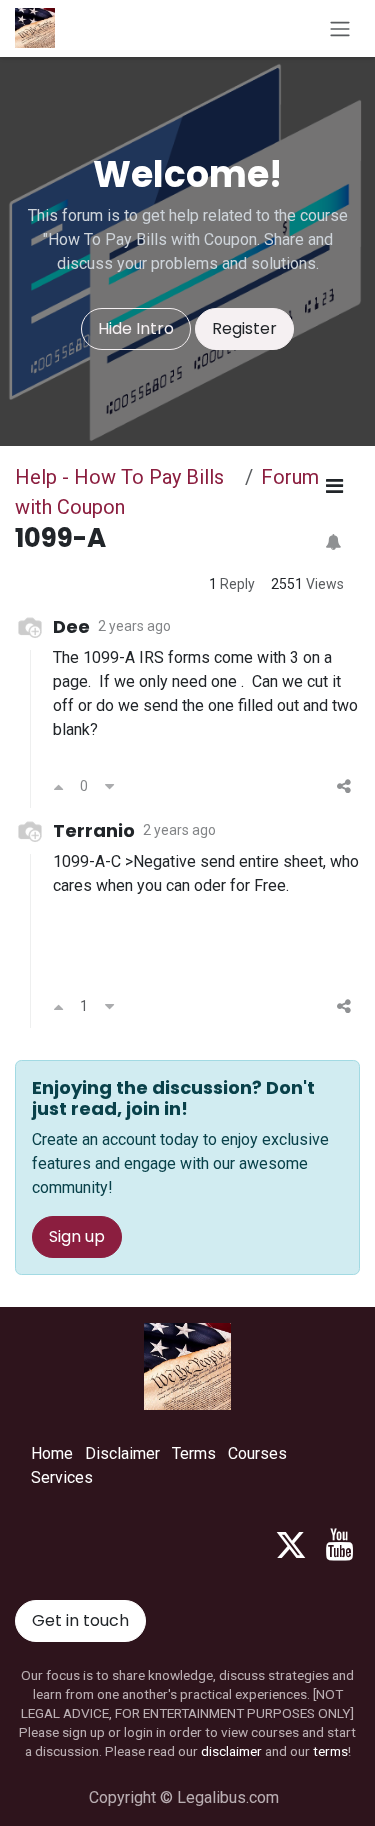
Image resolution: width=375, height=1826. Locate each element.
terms (330, 1751)
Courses (257, 1453)
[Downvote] (109, 787)
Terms (194, 1453)
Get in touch (80, 1620)
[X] (291, 1545)
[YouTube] (339, 1545)
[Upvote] (58, 787)
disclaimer (231, 1751)
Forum (290, 477)
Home (52, 1453)
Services (62, 1477)
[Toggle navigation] (340, 28)
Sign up (77, 1236)
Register (244, 328)
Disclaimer (122, 1453)
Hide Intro (136, 328)
